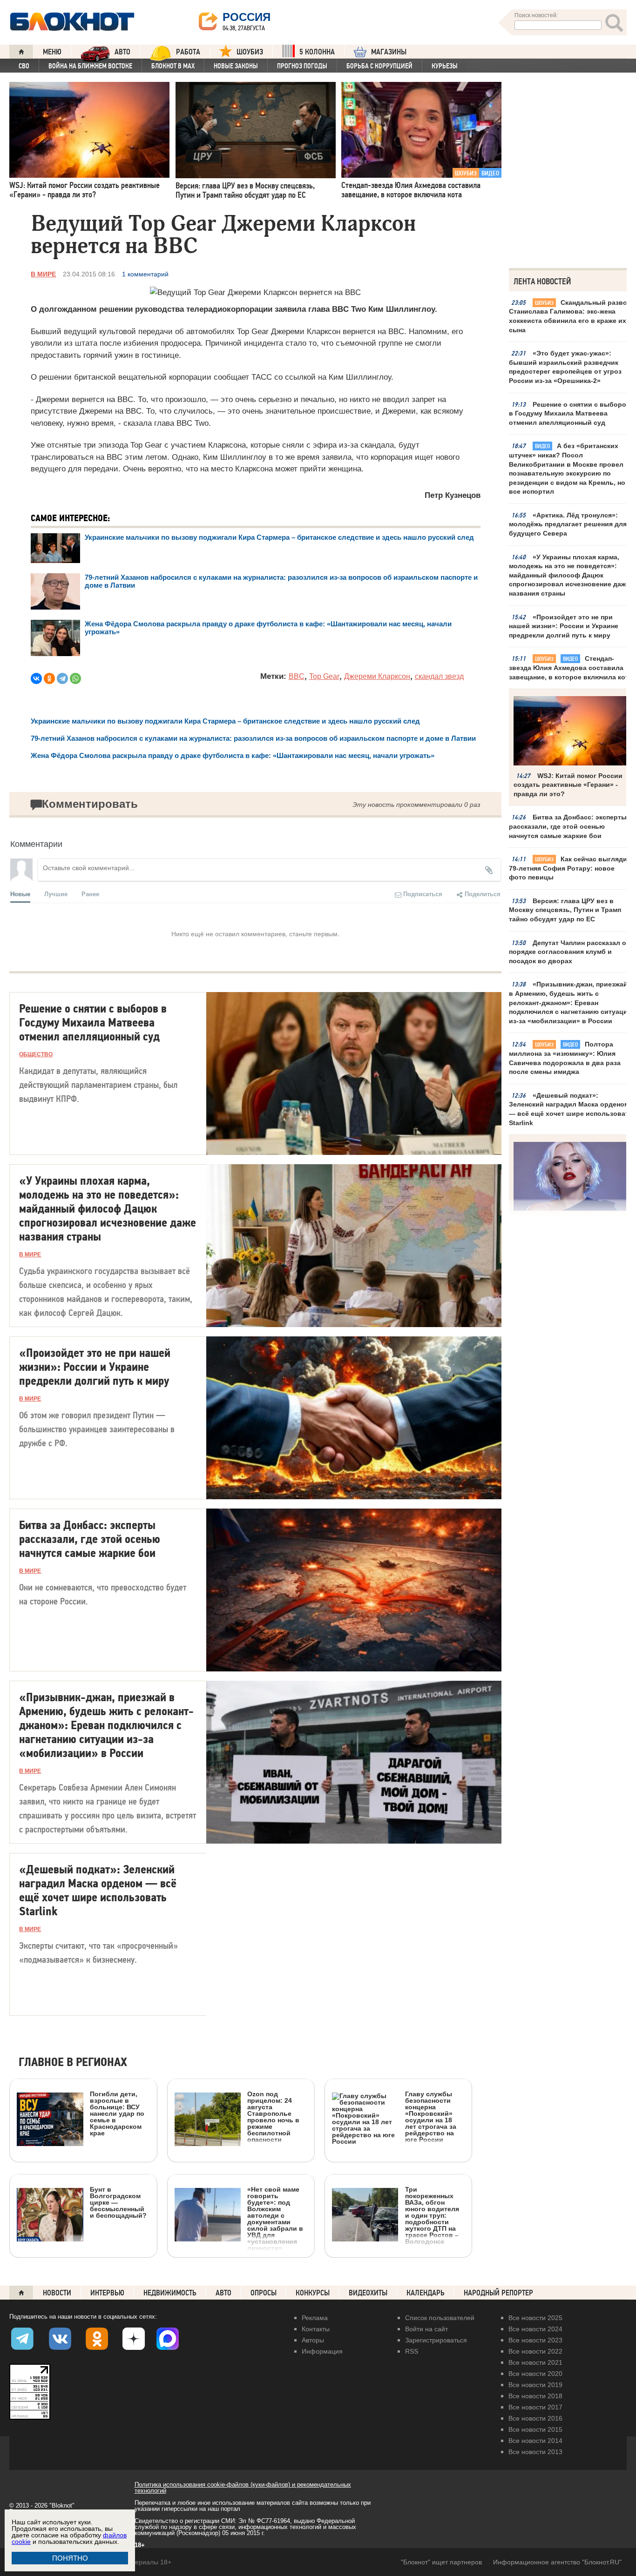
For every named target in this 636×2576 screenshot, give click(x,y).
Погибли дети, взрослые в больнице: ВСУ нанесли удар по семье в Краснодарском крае (117, 2113)
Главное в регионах (73, 2063)
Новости (57, 2293)
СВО (24, 66)
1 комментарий (145, 274)
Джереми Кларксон (377, 676)
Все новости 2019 (535, 2385)
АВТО (122, 52)
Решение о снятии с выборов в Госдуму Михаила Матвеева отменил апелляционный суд (570, 413)
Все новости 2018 (535, 2396)
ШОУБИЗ (250, 52)
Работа (188, 52)
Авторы (313, 2340)
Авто (223, 2293)
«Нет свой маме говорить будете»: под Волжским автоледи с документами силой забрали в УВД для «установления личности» (275, 2218)
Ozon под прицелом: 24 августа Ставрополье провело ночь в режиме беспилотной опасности (273, 2116)
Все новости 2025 (535, 2318)
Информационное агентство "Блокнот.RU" (557, 2562)
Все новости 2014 (535, 2441)
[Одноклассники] (49, 678)
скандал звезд (439, 676)
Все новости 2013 (535, 2452)
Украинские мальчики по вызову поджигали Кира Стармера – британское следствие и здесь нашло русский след (279, 537)
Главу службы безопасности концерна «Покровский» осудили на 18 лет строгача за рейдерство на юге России (431, 2116)
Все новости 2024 (535, 2329)
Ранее (90, 894)
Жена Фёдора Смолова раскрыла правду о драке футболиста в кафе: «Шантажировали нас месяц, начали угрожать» (233, 755)
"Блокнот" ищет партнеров (441, 2562)
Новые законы (236, 66)
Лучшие (56, 894)
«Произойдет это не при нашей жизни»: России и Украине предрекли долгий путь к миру (564, 626)
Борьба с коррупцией (379, 66)
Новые (20, 894)
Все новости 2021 (535, 2362)
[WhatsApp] (75, 678)
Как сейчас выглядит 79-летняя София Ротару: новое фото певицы (570, 868)
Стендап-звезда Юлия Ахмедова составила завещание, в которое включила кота (571, 667)
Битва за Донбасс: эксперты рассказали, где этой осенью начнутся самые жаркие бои (568, 826)
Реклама (315, 2318)
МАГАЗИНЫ (389, 52)
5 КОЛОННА (317, 52)
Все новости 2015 (535, 2429)
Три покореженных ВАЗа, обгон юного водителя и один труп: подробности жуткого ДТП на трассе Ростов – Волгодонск (432, 2215)
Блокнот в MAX (173, 66)
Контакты (316, 2329)
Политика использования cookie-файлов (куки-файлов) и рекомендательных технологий (243, 2488)
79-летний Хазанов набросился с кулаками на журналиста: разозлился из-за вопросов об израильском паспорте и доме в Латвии (254, 738)
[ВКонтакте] (36, 678)
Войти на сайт (426, 2329)
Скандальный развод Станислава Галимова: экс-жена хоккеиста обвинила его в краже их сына (570, 316)
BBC (297, 676)
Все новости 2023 (535, 2340)
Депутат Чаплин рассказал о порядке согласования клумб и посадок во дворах (568, 952)
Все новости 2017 (535, 2407)
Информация (322, 2351)
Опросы (264, 2293)
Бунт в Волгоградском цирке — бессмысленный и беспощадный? (118, 2202)
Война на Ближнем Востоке (90, 66)
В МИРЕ (43, 274)
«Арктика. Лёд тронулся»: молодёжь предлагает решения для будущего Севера (568, 524)
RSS (412, 2351)
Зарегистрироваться (436, 2340)
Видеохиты (368, 2293)
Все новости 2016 (535, 2418)
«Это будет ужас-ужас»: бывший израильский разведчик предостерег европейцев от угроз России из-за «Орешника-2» (565, 367)
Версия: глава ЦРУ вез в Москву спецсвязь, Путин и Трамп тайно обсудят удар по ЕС (565, 910)
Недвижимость (170, 2293)
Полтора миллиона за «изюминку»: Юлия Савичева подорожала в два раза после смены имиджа (565, 1058)
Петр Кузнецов (452, 495)
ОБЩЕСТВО (36, 1054)
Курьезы (445, 66)
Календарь (426, 2293)
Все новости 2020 (535, 2374)
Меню (52, 52)
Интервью (107, 2293)
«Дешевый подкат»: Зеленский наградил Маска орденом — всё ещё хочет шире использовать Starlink (571, 1109)
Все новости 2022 (535, 2351)
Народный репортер (498, 2293)
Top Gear (324, 676)
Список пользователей (440, 2318)
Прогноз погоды (302, 66)
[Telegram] (62, 678)
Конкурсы (313, 2293)
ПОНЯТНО (70, 2558)
